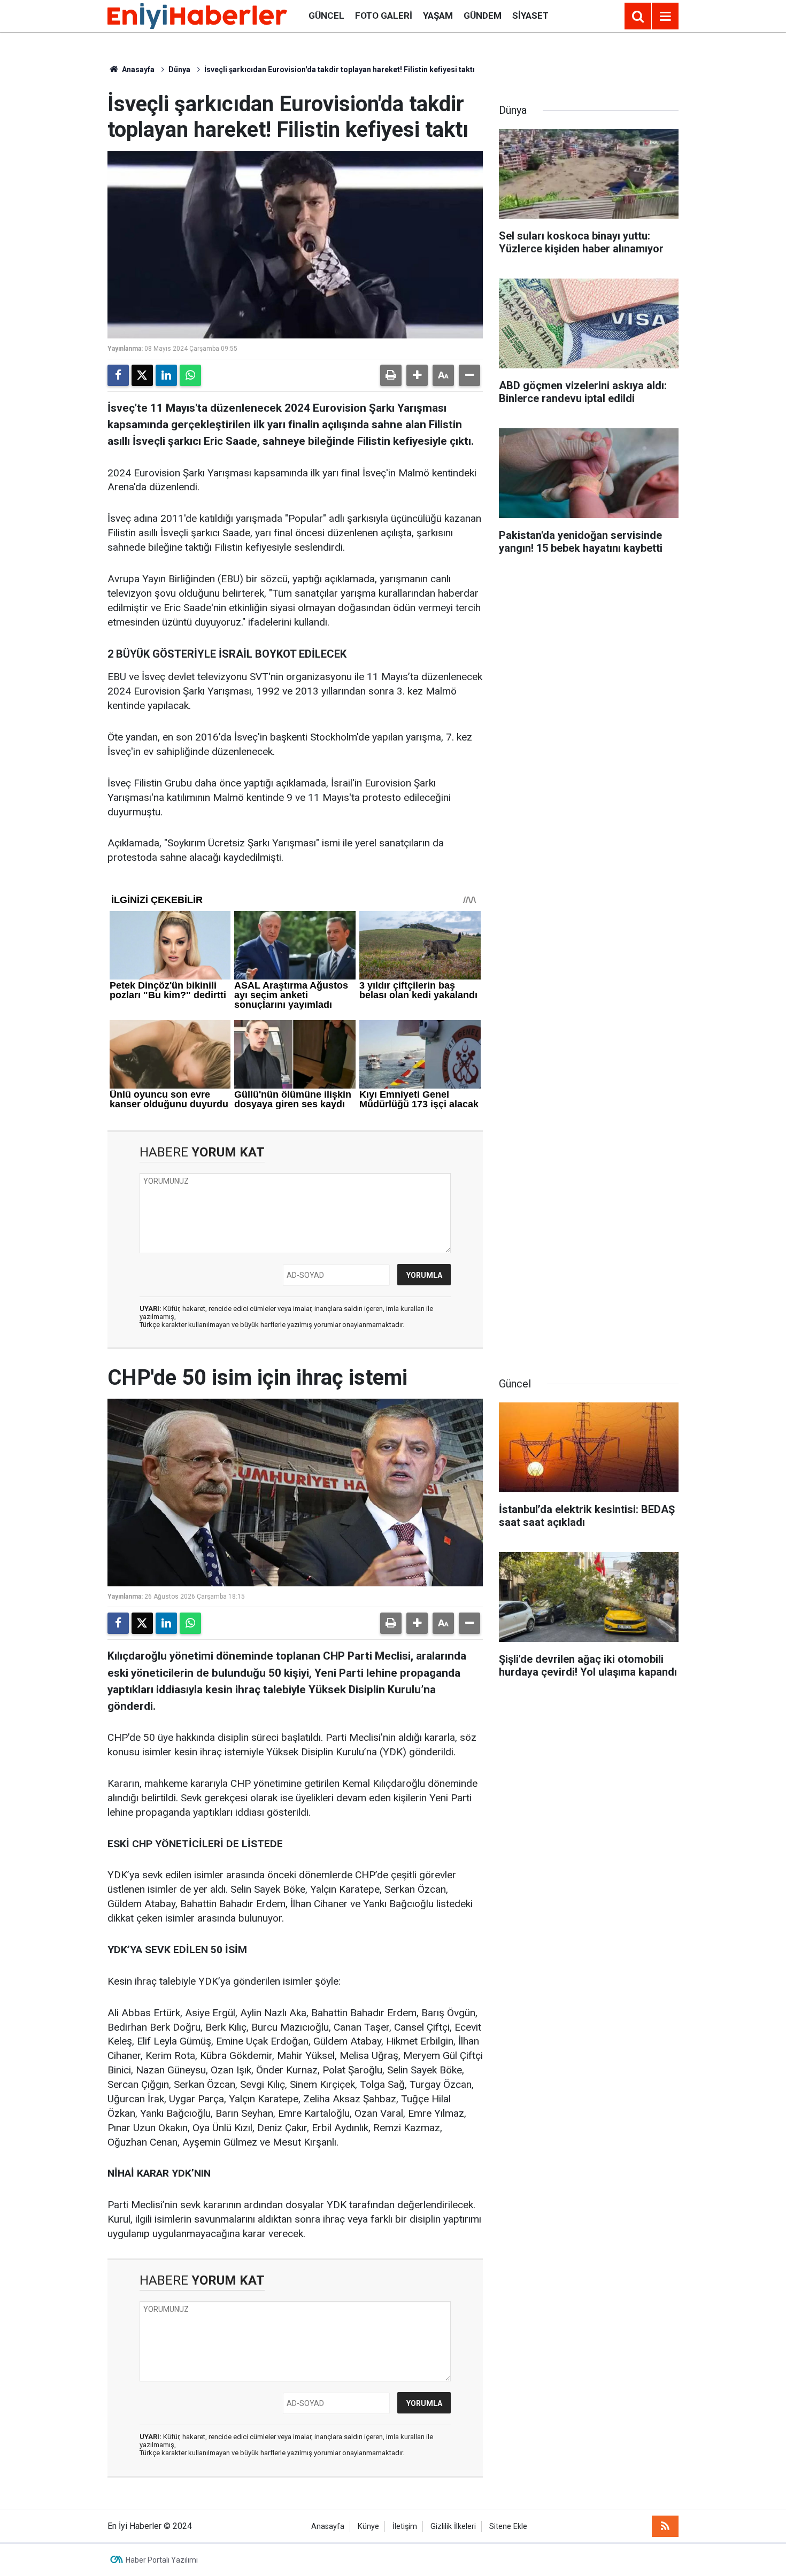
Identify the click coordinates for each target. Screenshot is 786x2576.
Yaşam (438, 16)
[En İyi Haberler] (197, 15)
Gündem (483, 16)
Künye (368, 2527)
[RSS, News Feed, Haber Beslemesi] (665, 2526)
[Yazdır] (391, 375)
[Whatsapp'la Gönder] (190, 375)
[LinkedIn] (166, 375)
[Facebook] (118, 375)
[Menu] (665, 17)
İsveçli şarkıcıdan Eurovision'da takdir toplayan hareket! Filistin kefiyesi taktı (340, 70)
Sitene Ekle (508, 2527)
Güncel (326, 16)
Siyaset (530, 16)
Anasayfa (137, 70)
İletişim (405, 2527)
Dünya (179, 70)
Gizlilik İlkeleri (453, 2527)
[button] (417, 375)
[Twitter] (142, 375)
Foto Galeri (384, 16)
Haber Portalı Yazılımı (162, 2560)
